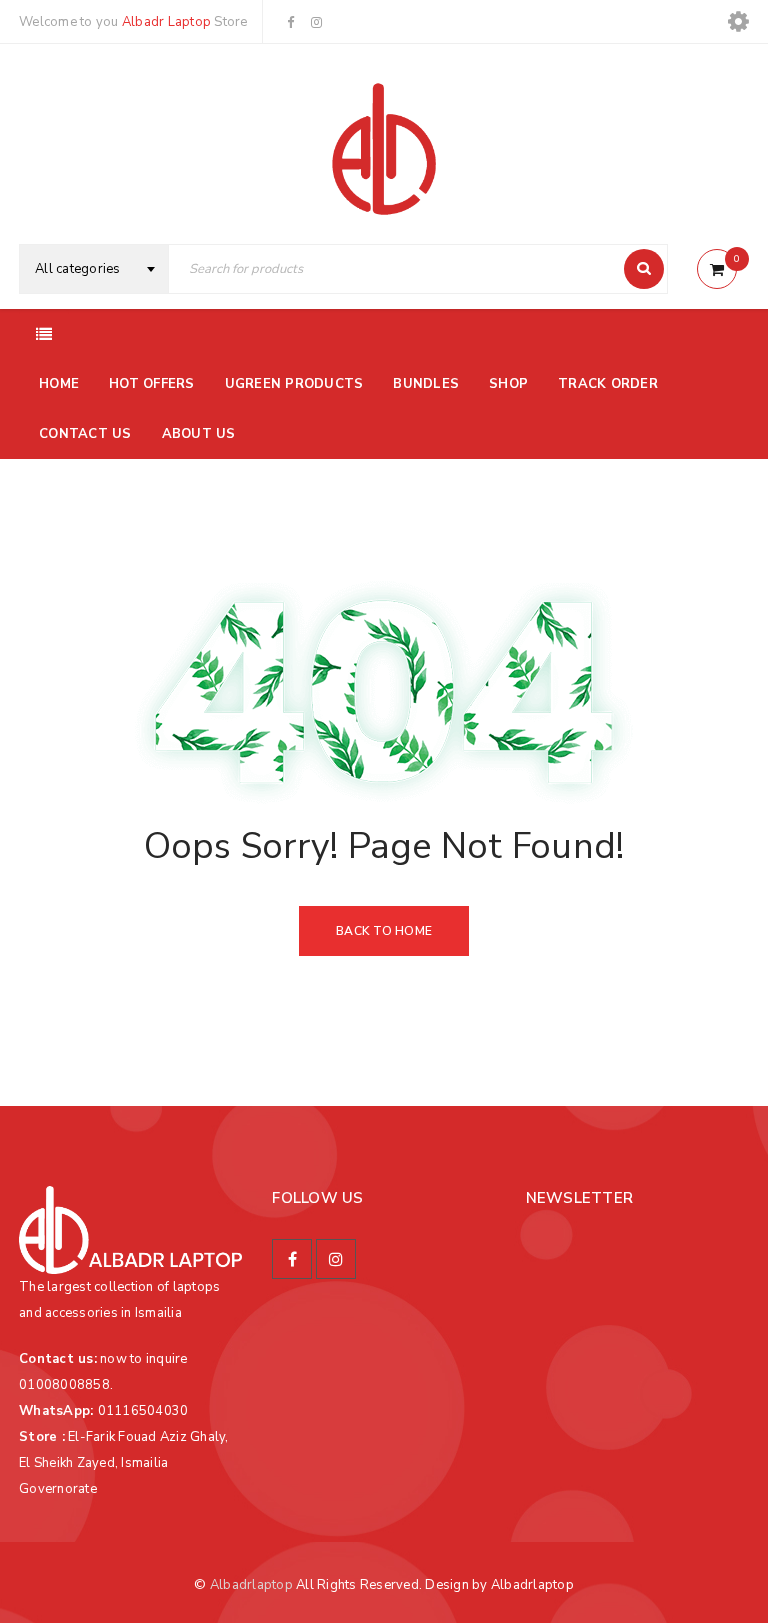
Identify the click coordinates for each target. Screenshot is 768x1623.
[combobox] (94, 269)
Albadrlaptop (251, 1585)
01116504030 (143, 1411)
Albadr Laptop (166, 22)
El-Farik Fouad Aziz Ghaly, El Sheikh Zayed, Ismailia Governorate (124, 1463)
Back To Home (384, 931)
